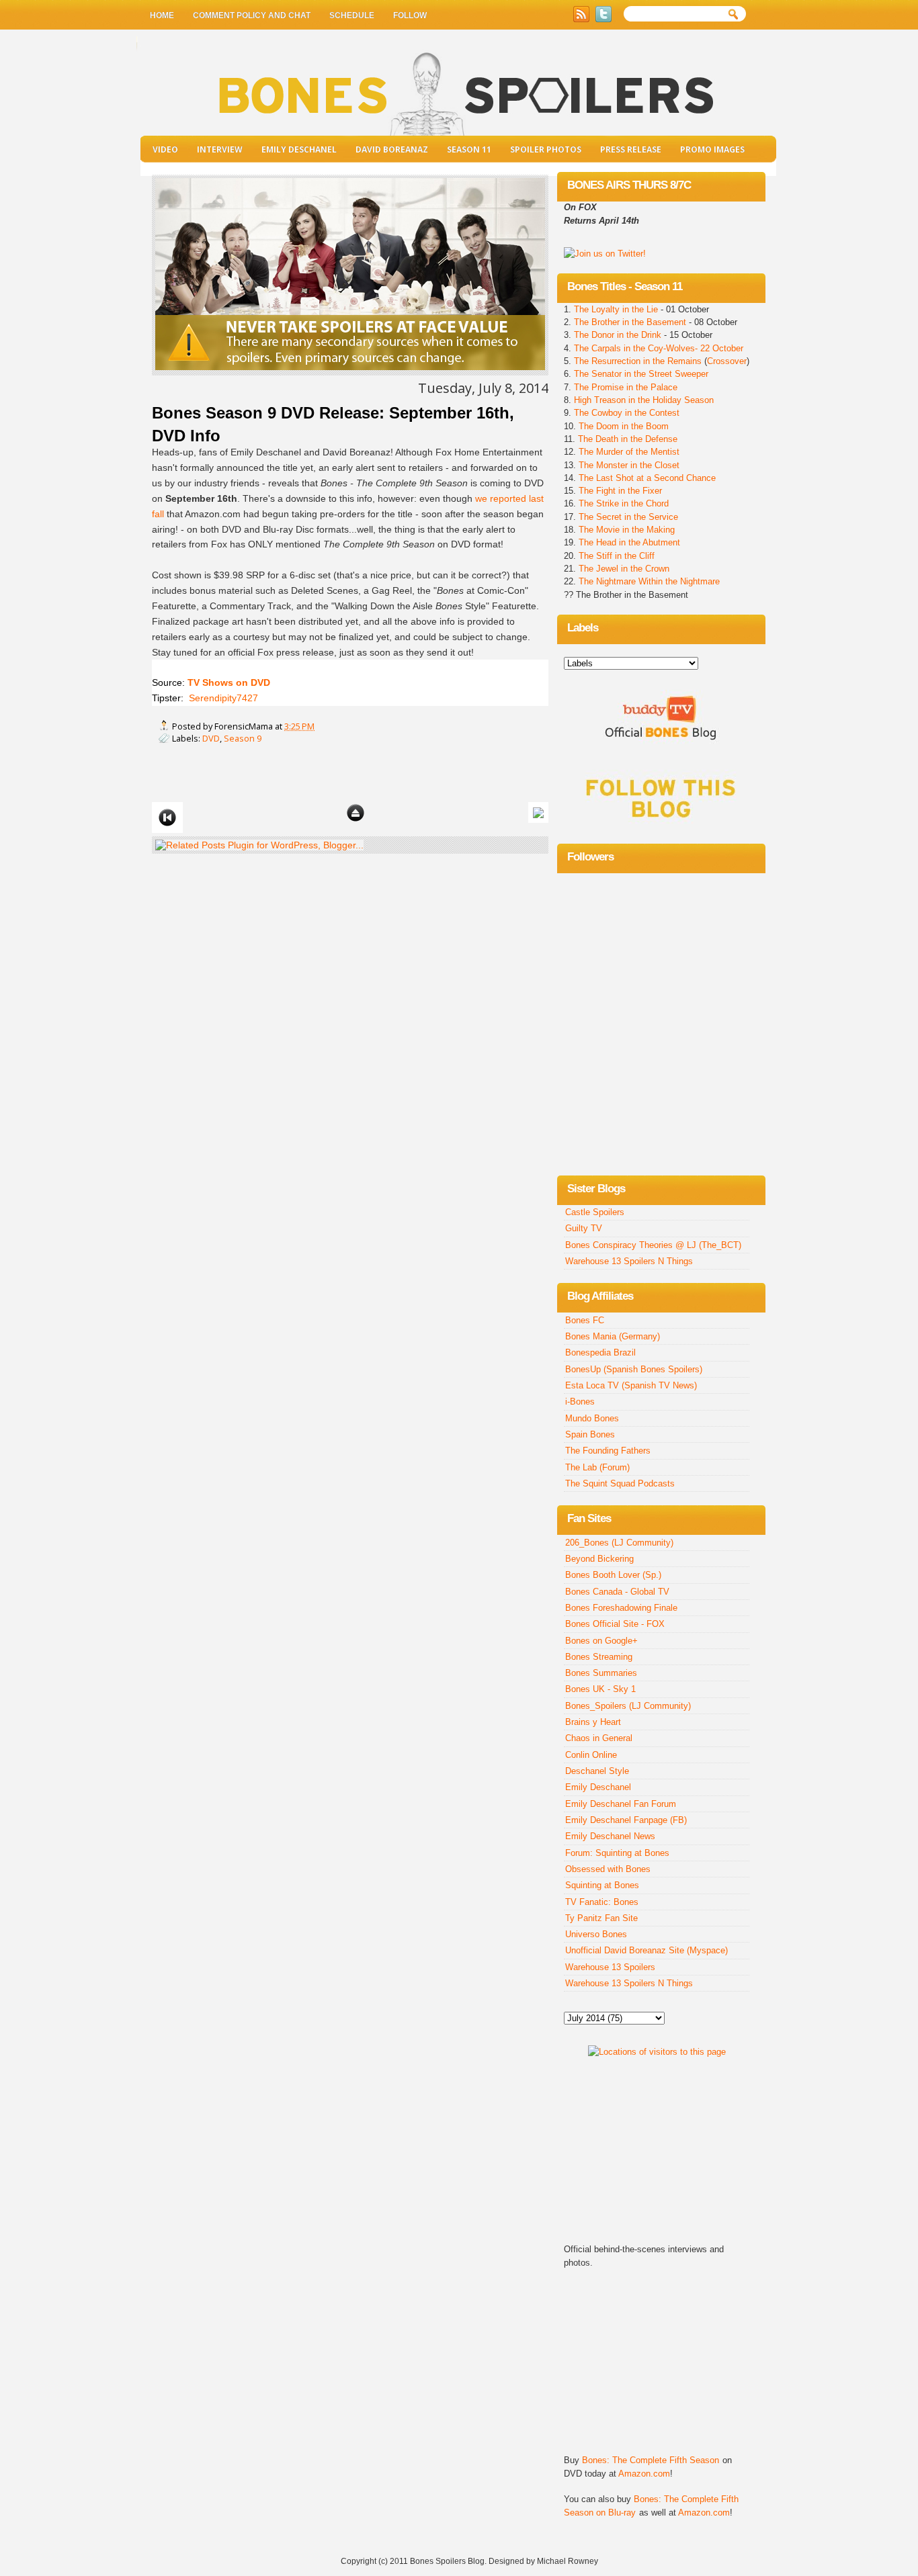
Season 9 (243, 738)
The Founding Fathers (608, 1451)
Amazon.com (644, 2474)
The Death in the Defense (628, 439)
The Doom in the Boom (624, 426)
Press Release (631, 149)
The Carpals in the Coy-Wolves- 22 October (659, 348)
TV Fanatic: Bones (602, 1902)
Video (165, 149)
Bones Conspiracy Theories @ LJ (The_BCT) (653, 1245)
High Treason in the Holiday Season (644, 400)
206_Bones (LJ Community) (619, 1543)
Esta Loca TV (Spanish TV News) (631, 1385)
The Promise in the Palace (626, 387)
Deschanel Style (597, 1771)
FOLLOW (410, 15)
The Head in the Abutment (628, 542)
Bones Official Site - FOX (615, 1624)
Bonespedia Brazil (600, 1352)
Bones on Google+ (601, 1641)
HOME (162, 15)
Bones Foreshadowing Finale (621, 1608)
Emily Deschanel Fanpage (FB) (626, 1820)
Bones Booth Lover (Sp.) (613, 1575)
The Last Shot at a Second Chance (647, 478)
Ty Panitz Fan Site (601, 1918)
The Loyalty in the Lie (617, 309)
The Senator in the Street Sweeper (641, 374)
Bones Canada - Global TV (617, 1592)
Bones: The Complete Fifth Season (651, 2460)
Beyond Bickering (599, 1559)
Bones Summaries (601, 1673)
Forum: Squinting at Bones (617, 1853)
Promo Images (712, 149)
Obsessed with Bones (608, 1869)
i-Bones (580, 1402)
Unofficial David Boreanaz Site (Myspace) (646, 1950)
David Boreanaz (392, 149)
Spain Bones (590, 1434)
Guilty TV (584, 1228)
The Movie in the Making (627, 530)
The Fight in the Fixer (620, 491)
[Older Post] (538, 812)
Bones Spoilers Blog (447, 2561)
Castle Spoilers (595, 1212)
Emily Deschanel (299, 149)
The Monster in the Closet (629, 465)
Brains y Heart (593, 1722)
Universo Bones (596, 1934)
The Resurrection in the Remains (638, 361)
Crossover (727, 361)
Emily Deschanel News (610, 1836)
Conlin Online (591, 1755)
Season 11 (469, 149)
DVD (211, 738)
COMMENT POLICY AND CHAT (252, 15)
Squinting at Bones (602, 1885)
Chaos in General (599, 1738)
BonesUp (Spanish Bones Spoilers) (634, 1369)
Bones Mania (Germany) (613, 1336)
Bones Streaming (599, 1657)
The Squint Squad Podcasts (620, 1483)
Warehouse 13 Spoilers (610, 1967)
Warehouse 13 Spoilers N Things (629, 1261)
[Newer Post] (167, 817)
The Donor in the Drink (618, 335)
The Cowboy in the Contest (627, 413)
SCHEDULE (352, 15)
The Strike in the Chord (624, 503)
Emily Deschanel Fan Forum (621, 1804)
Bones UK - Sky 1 (600, 1689)
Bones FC (585, 1320)
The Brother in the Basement (630, 322)
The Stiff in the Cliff (615, 556)
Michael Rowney (568, 2561)
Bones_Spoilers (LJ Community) (628, 1706)
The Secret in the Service (628, 517)
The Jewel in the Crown (624, 569)
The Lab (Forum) (597, 1467)
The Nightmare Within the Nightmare (649, 581)
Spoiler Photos (546, 149)
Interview (220, 149)
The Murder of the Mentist (629, 452)
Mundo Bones (592, 1418)
